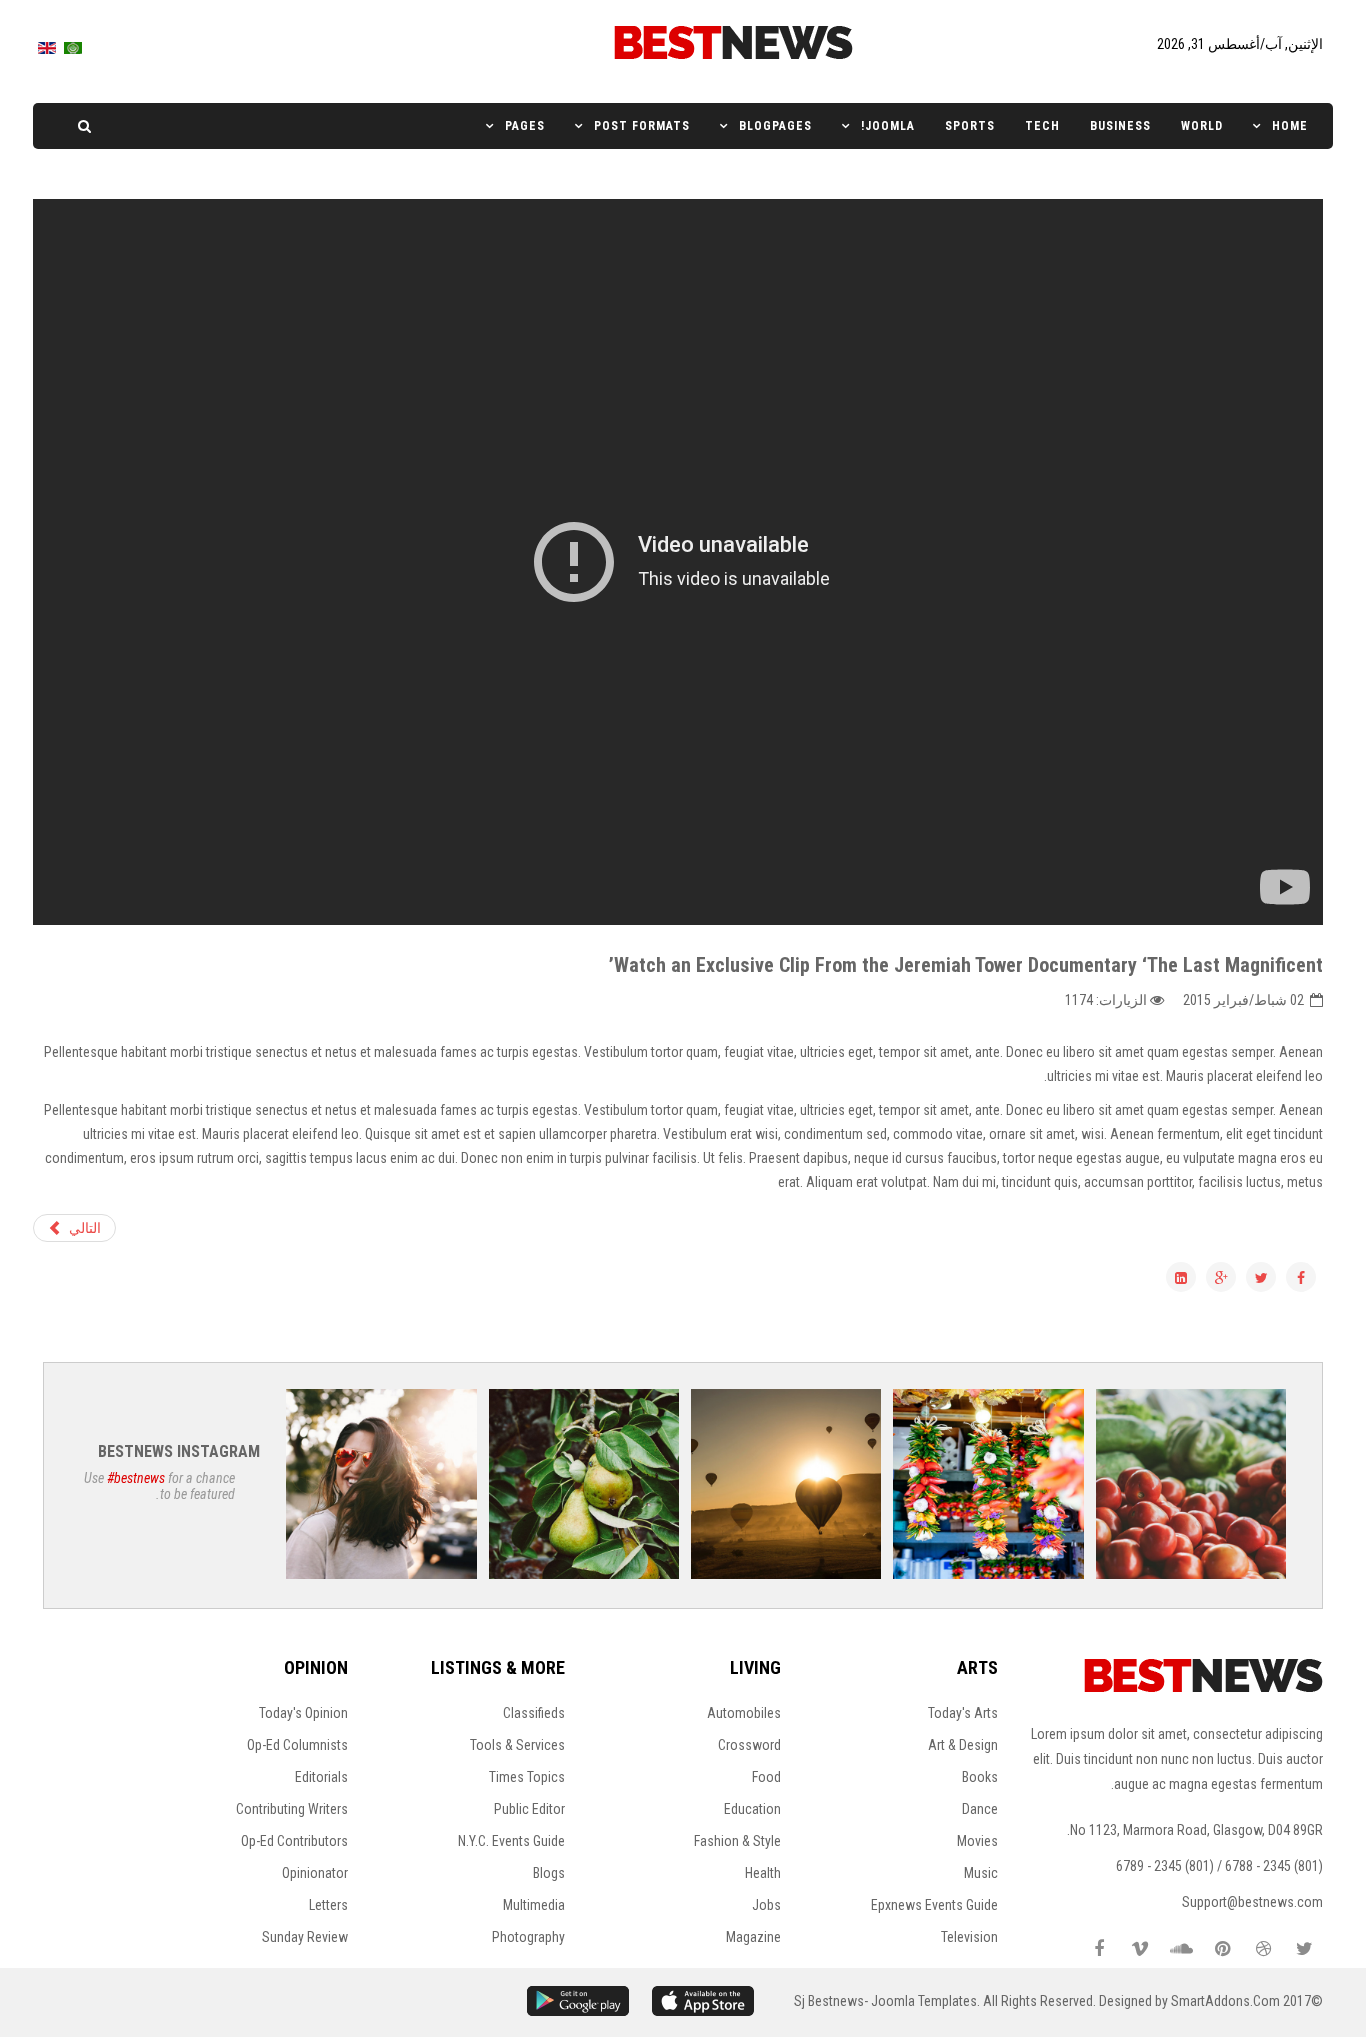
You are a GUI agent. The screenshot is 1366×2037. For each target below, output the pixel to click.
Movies (977, 1841)
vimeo (1140, 1949)
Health (763, 1873)
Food (766, 1777)
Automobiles (744, 1713)
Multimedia (534, 1905)
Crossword (749, 1745)
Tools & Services (517, 1745)
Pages (525, 126)
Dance (980, 1809)
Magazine (753, 1937)
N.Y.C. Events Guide (511, 1841)
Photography (528, 1937)
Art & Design (963, 1745)
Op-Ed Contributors (294, 1841)
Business (1120, 126)
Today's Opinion (303, 1713)
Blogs (549, 1873)
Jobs (766, 1905)
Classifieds (534, 1713)
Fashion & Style (737, 1841)
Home (1290, 126)
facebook (1099, 1949)
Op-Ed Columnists (297, 1745)
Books (980, 1777)
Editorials (321, 1777)
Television (969, 1937)
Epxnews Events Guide (934, 1905)
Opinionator (315, 1873)
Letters (328, 1905)
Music (981, 1873)
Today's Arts (963, 1713)
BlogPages (775, 126)
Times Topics (527, 1777)
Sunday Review (305, 1937)
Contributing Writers (292, 1809)
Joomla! (888, 126)
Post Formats (642, 126)
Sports (970, 126)
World (1202, 126)
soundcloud (1181, 1949)
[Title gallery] (1191, 1484)
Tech (1042, 126)
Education (752, 1809)
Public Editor (529, 1809)
